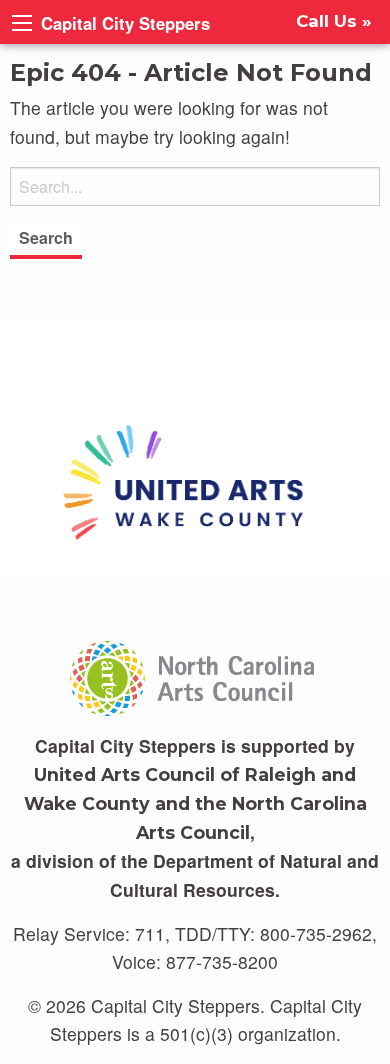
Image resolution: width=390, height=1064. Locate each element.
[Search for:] (195, 186)
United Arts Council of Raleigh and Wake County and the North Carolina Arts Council (195, 803)
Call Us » (334, 21)
